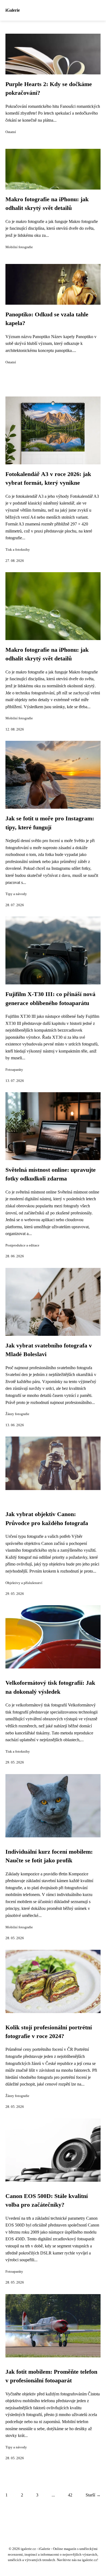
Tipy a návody (16, 894)
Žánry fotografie (17, 1414)
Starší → (93, 2495)
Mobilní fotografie (19, 247)
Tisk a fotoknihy (18, 550)
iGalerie (13, 10)
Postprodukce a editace (22, 1245)
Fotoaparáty (14, 1070)
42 (70, 2495)
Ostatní (11, 132)
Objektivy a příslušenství (24, 1583)
